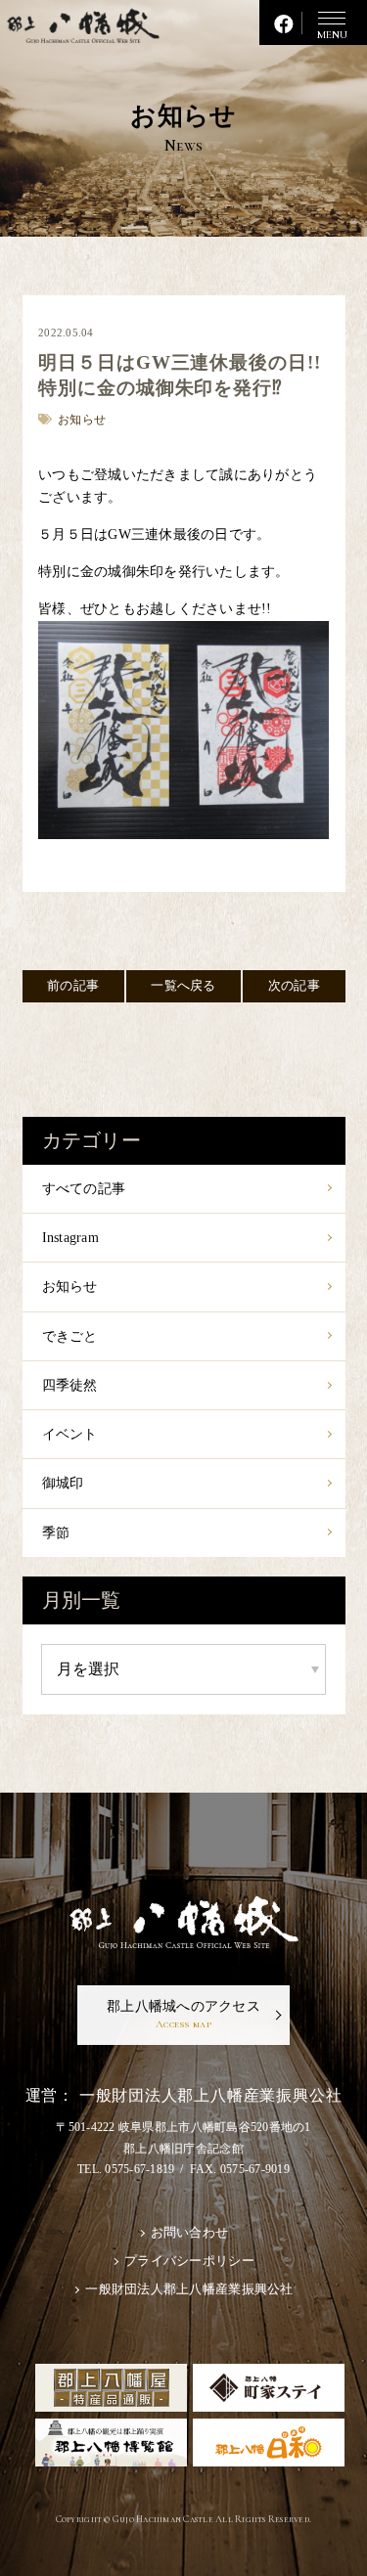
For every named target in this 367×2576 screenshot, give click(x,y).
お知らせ (70, 1287)
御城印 (63, 1483)
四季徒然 (70, 1385)
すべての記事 (84, 1189)
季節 (56, 1533)
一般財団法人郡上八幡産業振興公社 (189, 2289)
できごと (70, 1336)
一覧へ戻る (183, 986)
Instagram (70, 1238)
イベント (70, 1434)
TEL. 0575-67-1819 (126, 2169)
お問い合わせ (190, 2233)
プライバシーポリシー (189, 2261)
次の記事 (294, 986)
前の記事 (73, 986)
